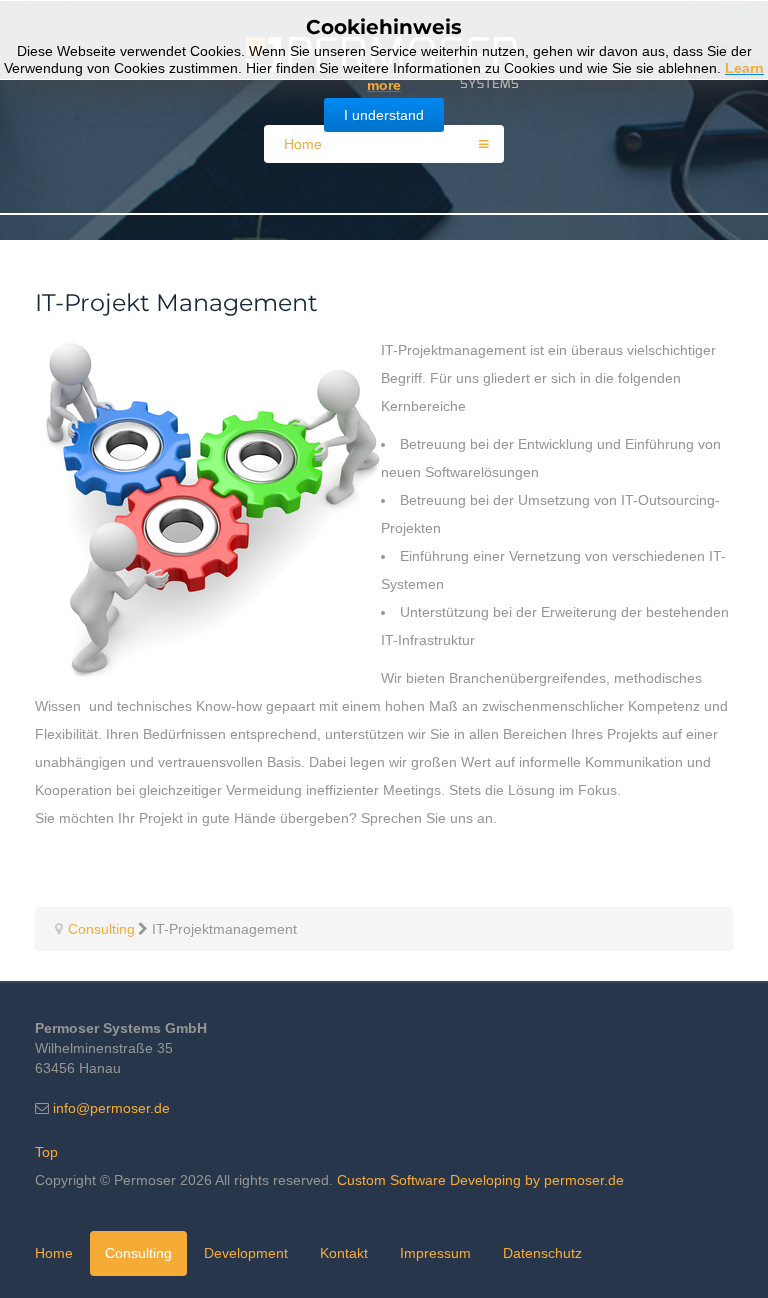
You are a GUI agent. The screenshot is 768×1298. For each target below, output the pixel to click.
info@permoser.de (111, 1108)
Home (54, 1253)
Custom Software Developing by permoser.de (480, 1180)
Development (246, 1253)
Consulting (138, 1253)
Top (46, 1152)
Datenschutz (542, 1253)
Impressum (435, 1253)
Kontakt (344, 1253)
